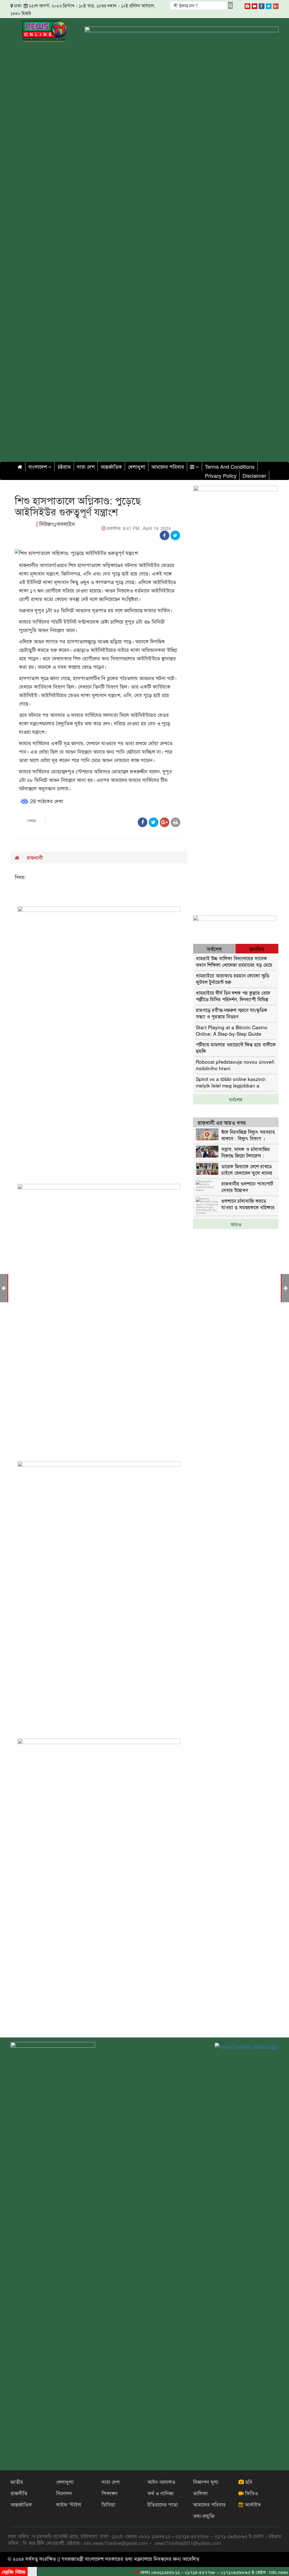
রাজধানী (35, 857)
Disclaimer (254, 475)
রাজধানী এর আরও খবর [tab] (222, 1122)
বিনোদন (64, 2493)
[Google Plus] (276, 5)
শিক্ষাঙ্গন (110, 2493)
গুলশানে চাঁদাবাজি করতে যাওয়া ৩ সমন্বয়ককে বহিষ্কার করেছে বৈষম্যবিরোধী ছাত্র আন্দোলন (248, 1204)
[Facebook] (262, 5)
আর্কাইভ (252, 2504)
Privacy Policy (221, 475)
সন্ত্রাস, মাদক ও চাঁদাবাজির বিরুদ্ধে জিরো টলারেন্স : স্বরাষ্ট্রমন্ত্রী (246, 1152)
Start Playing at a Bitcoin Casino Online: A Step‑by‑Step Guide (232, 1030)
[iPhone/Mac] (248, 5)
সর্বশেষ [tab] (214, 949)
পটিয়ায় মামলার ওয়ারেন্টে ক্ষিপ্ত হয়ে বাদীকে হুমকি (236, 1047)
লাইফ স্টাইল (69, 2504)
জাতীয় (17, 2482)
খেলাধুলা (137, 466)
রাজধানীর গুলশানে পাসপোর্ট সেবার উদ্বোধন (247, 1187)
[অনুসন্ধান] (230, 5)
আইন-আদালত (161, 2482)
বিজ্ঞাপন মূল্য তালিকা (206, 2487)
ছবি (248, 2482)
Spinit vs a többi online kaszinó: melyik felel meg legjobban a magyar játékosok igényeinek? (231, 1082)
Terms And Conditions (230, 466)
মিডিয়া (108, 2504)
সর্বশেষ (236, 1099)
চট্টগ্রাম (64, 466)
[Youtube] (255, 5)
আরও (236, 1224)
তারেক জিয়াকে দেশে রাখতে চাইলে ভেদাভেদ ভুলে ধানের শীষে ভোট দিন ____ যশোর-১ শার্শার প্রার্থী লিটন (249, 1169)
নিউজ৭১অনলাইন (57, 524)
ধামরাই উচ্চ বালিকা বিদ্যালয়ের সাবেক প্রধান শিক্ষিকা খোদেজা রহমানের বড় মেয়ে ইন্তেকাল (234, 961)
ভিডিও (251, 2493)
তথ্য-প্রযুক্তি (204, 2516)
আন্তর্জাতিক (111, 466)
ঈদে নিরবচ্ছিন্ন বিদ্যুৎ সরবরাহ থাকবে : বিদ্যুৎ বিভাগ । (248, 1135)
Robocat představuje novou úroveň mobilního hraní (235, 1065)
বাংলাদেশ (38, 466)
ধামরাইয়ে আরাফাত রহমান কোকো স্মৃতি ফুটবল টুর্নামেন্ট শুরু (233, 978)
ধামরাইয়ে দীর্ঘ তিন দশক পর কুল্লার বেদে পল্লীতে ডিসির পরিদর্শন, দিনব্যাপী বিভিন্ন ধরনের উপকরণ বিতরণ (233, 996)
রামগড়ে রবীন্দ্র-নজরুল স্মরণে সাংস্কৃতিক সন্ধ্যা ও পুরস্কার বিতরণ (232, 1013)
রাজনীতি (19, 2493)
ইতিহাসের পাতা (163, 2504)
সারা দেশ (86, 466)
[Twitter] (269, 5)
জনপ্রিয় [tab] (257, 949)
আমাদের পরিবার (168, 466)
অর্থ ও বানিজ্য (161, 2493)
